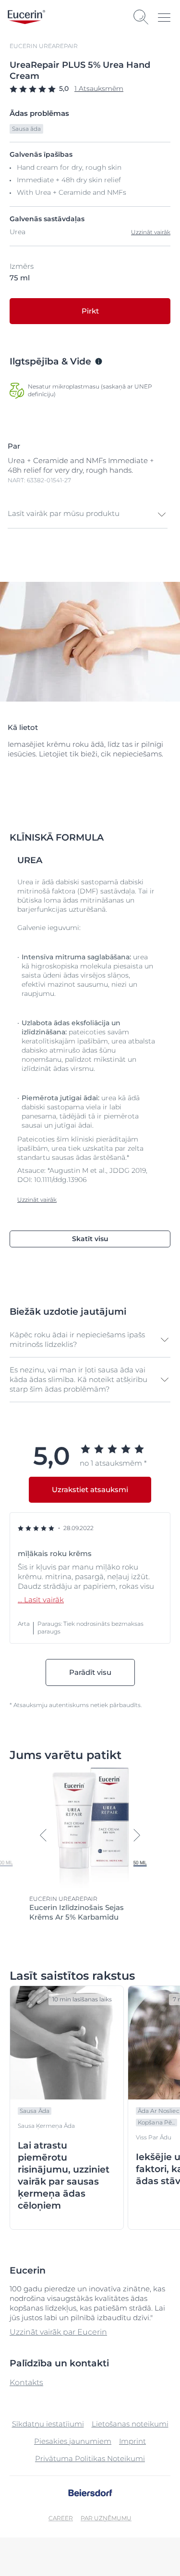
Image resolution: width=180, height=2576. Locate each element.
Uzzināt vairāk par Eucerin (58, 2332)
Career (61, 2518)
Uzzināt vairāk (151, 232)
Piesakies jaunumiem (73, 2441)
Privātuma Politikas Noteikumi (90, 2458)
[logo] (26, 17)
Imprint (132, 2441)
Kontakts (26, 2382)
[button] (88, 515)
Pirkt (90, 311)
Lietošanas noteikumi (130, 2424)
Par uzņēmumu (106, 2518)
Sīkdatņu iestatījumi (48, 2424)
